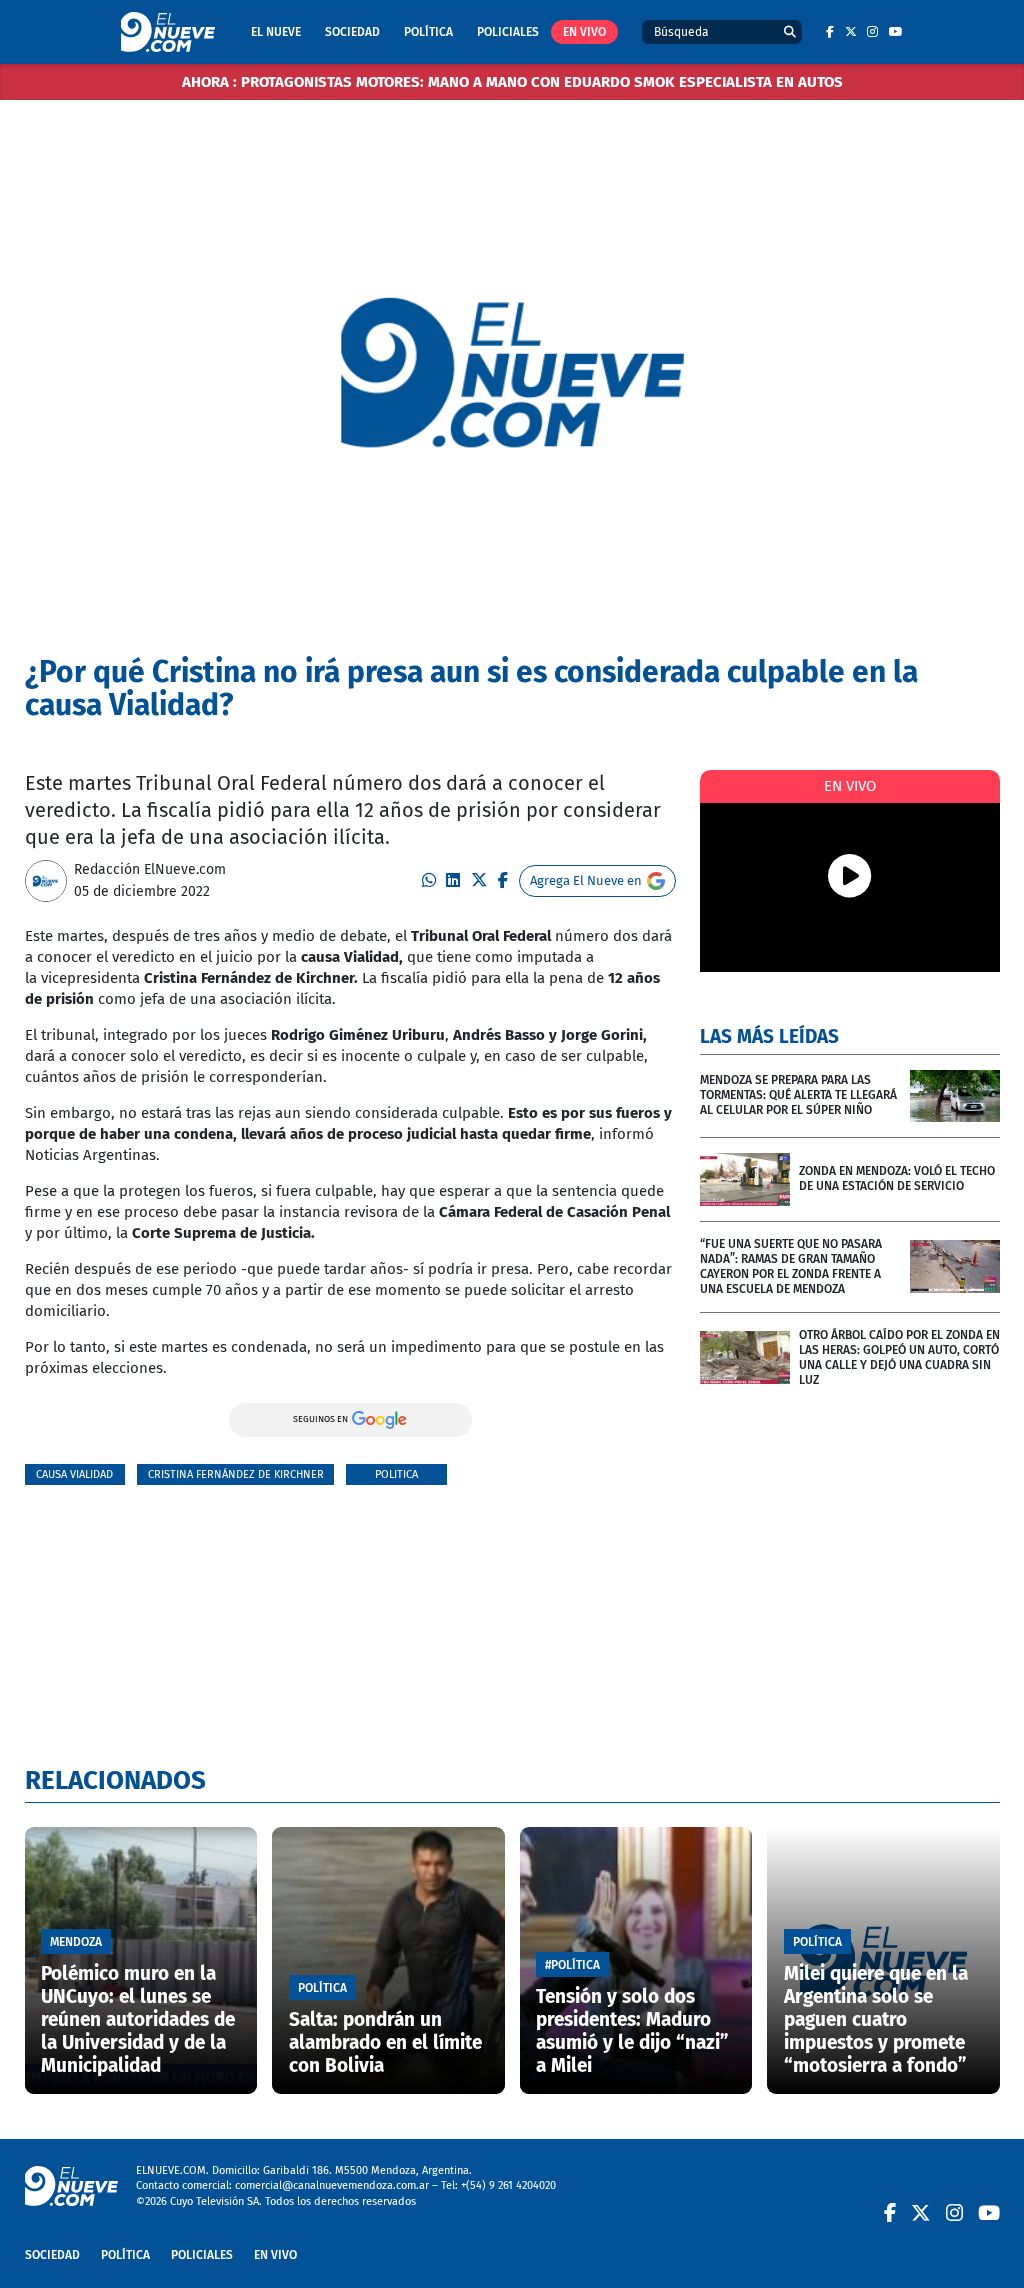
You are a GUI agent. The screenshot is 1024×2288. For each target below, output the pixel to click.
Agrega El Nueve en (586, 880)
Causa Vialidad (74, 1474)
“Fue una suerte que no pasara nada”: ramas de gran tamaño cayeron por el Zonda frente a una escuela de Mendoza (791, 1266)
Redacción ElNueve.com (150, 869)
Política (428, 32)
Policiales (508, 32)
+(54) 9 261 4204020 (508, 2185)
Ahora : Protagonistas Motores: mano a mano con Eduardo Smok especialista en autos (512, 82)
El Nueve (276, 32)
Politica (396, 1474)
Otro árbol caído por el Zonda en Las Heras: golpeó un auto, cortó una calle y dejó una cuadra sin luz (899, 1357)
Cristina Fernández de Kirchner (236, 1474)
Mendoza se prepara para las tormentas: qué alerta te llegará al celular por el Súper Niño (798, 1095)
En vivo (584, 32)
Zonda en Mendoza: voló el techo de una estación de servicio (897, 1178)
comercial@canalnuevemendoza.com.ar (332, 2185)
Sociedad (352, 32)
